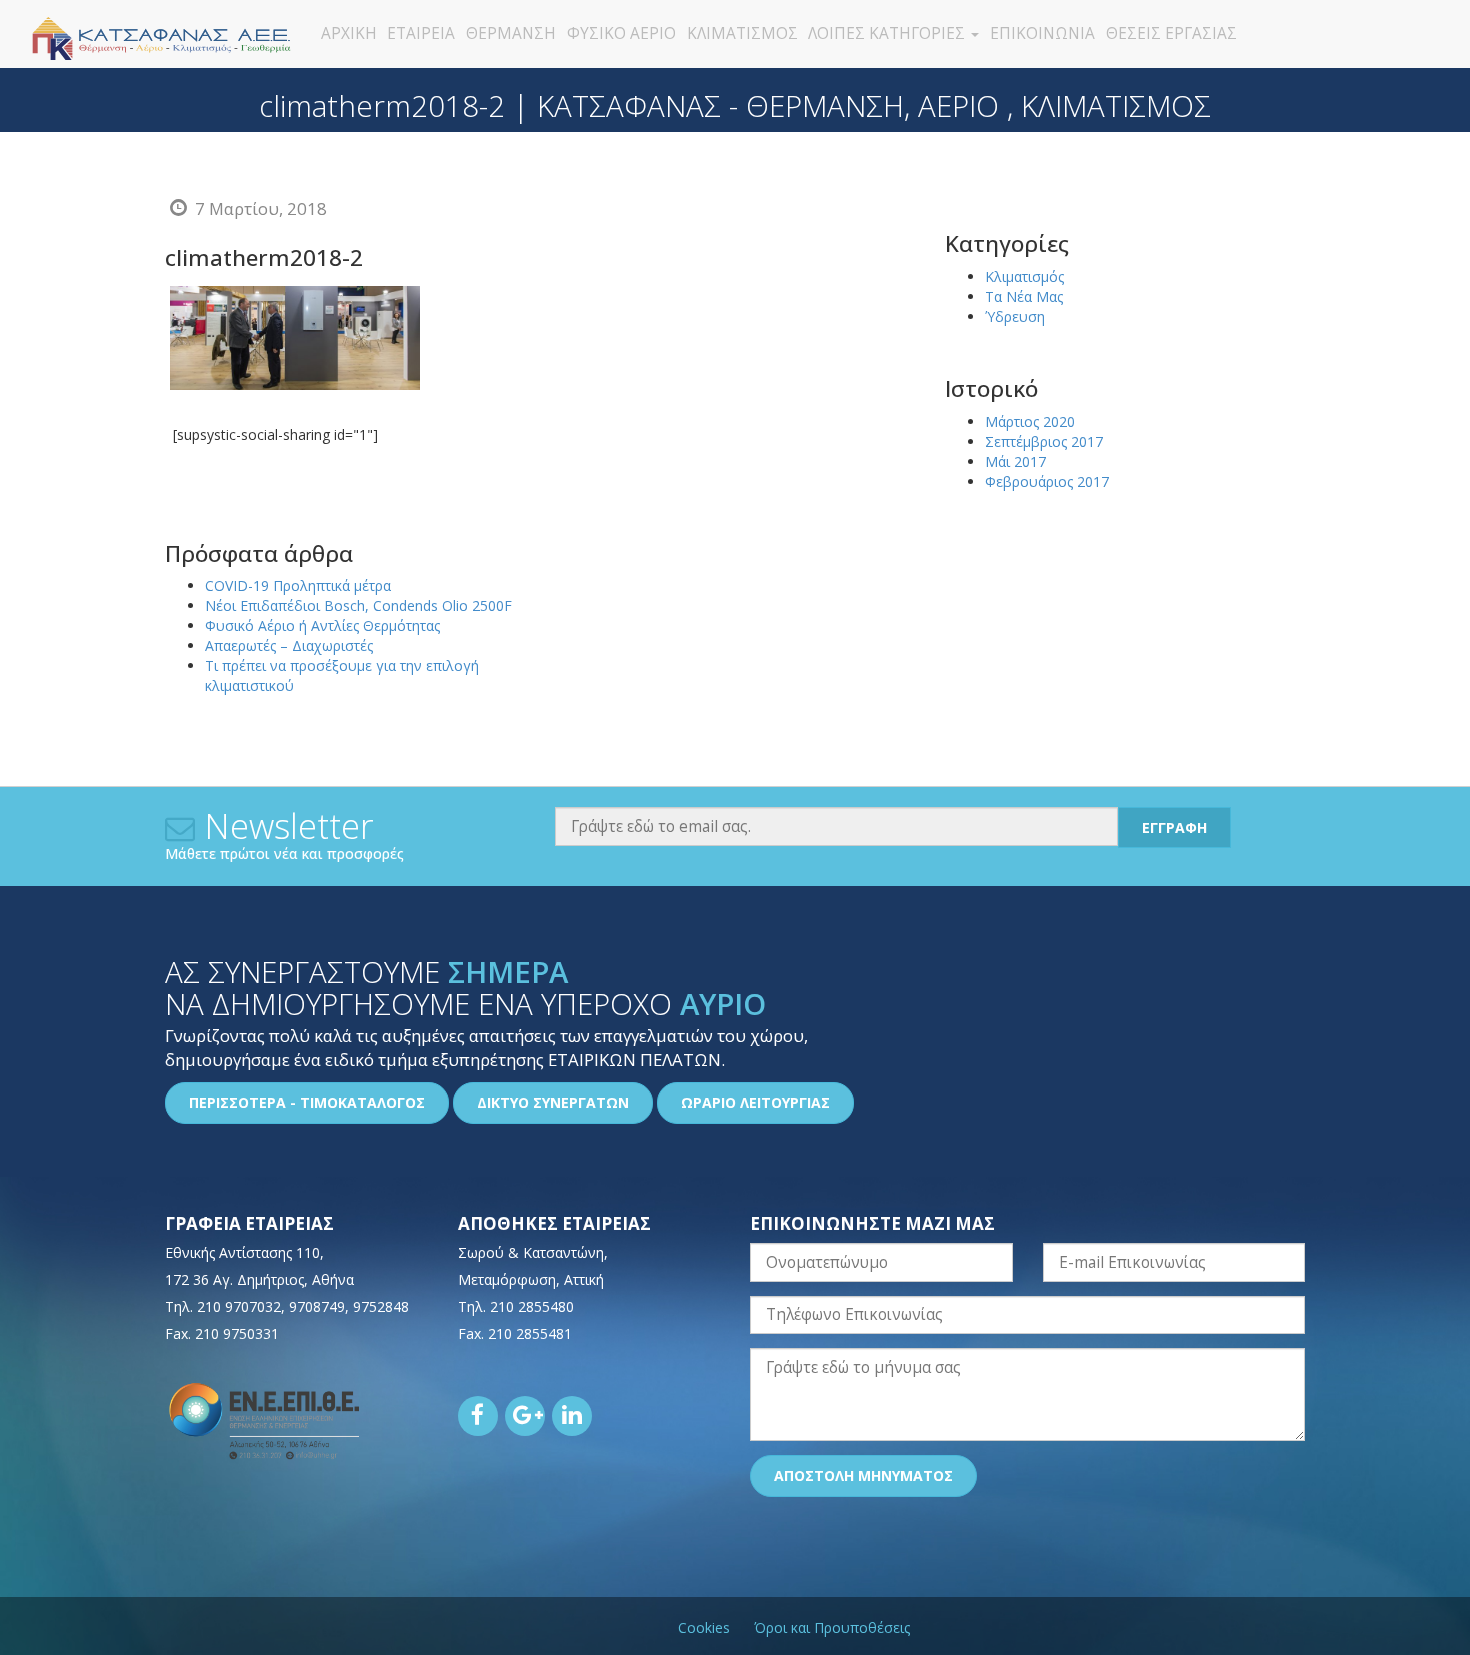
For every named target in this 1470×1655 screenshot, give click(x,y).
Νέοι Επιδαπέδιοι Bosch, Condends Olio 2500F (358, 605)
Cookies (704, 1627)
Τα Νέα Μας (1024, 296)
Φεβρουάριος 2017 (1047, 481)
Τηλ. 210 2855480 (516, 1306)
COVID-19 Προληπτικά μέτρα (298, 585)
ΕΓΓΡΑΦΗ (1174, 827)
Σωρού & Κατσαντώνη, (533, 1252)
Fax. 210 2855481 (515, 1333)
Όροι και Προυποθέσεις (832, 1627)
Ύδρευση (1015, 316)
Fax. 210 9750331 (222, 1333)
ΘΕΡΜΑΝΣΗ (511, 33)
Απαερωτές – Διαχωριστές (289, 645)
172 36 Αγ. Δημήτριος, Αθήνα (259, 1279)
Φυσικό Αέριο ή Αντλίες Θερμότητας (322, 625)
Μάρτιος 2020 (1030, 421)
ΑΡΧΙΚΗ (349, 33)
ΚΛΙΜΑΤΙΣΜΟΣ (742, 33)
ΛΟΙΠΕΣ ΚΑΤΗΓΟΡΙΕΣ (888, 33)
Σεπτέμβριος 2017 (1044, 441)
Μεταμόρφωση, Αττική (531, 1279)
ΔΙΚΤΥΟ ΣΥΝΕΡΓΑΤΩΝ (553, 1102)
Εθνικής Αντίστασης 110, (244, 1252)
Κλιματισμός (1024, 276)
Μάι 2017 (1015, 461)
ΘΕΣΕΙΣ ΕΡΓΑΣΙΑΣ (1171, 33)
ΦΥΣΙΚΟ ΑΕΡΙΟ (621, 33)
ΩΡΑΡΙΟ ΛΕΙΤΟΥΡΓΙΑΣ (755, 1102)
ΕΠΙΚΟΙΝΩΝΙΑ (1042, 33)
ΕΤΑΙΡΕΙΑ (421, 33)
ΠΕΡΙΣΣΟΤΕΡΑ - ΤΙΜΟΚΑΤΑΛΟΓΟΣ (307, 1102)
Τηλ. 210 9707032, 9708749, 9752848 (287, 1306)
